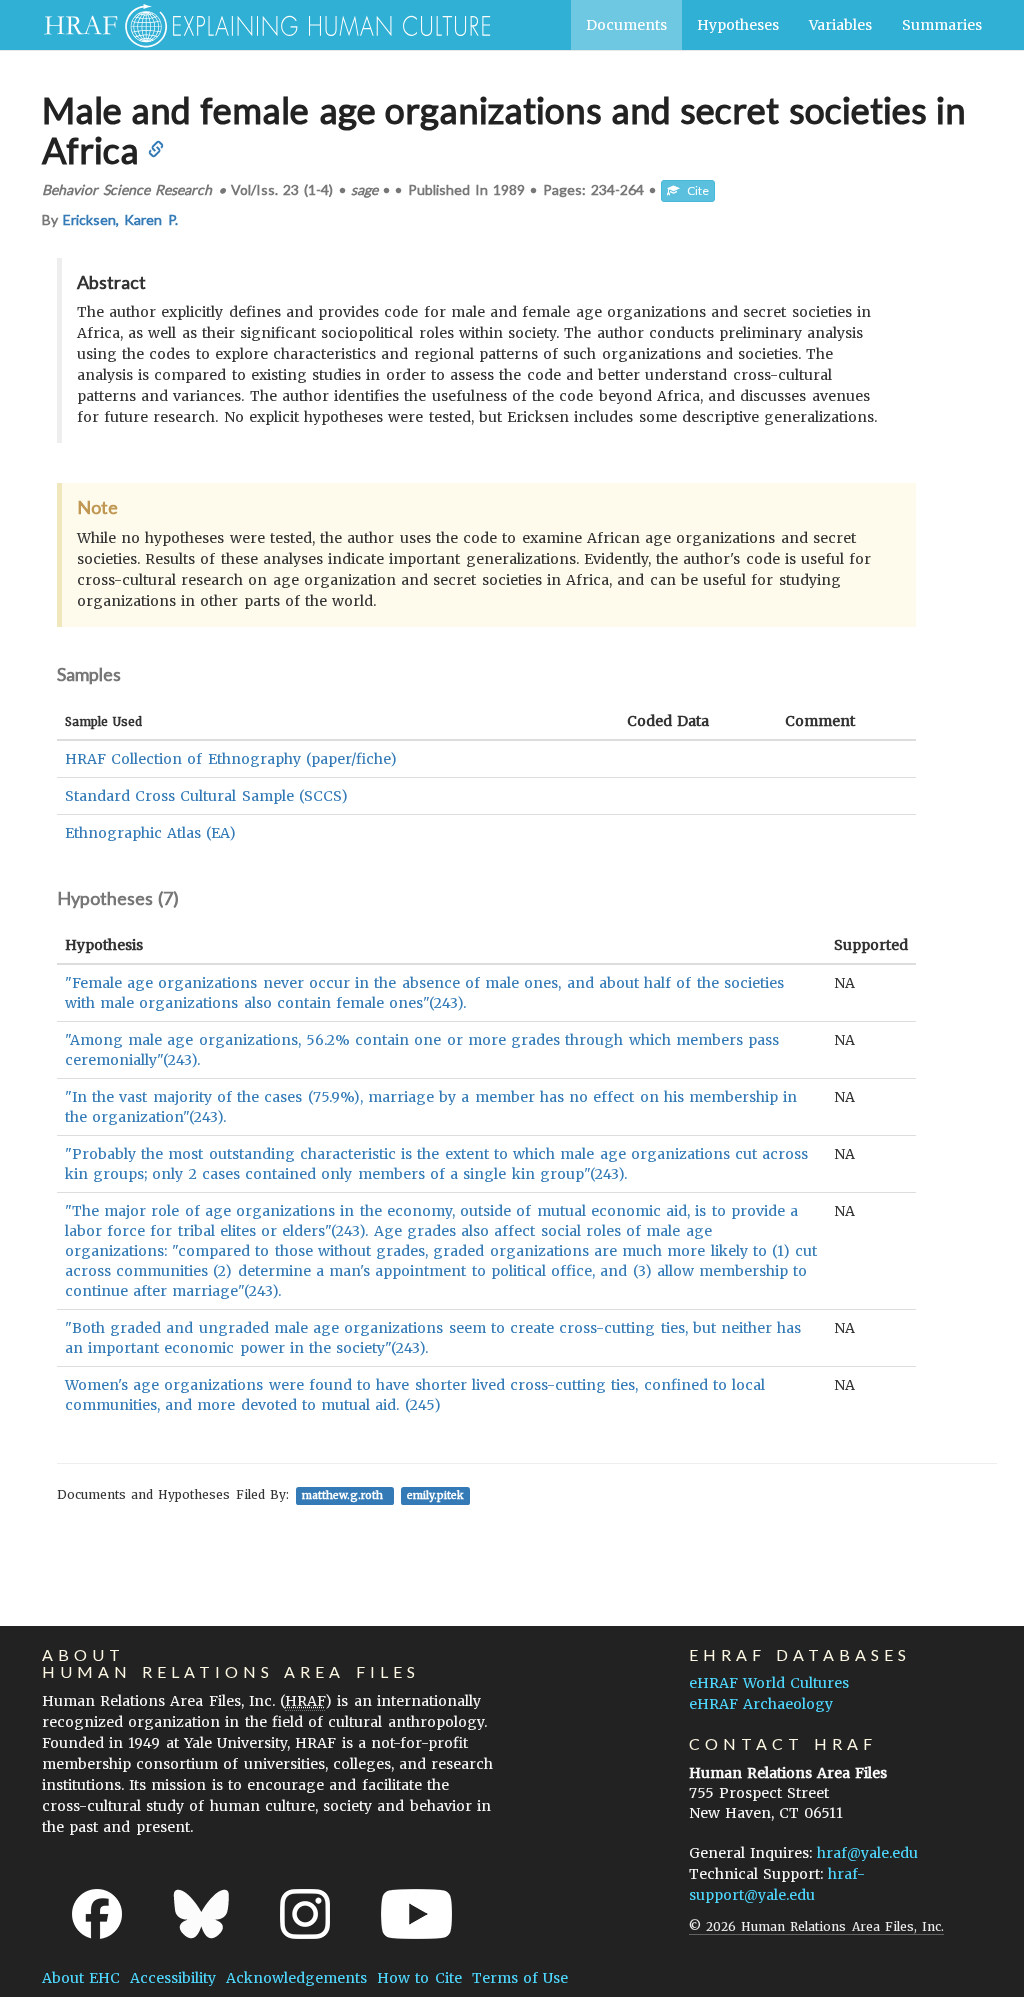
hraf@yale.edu (867, 1853)
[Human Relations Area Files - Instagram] (305, 1914)
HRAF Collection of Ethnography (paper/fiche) (231, 759)
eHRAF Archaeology (761, 1704)
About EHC (81, 1978)
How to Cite (419, 1978)
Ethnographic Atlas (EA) (150, 833)
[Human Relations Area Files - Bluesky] (201, 1914)
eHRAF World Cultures (769, 1683)
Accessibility (173, 1978)
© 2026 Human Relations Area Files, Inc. (816, 1926)
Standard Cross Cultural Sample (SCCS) (206, 796)
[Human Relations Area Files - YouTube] (416, 1914)
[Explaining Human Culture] (259, 25)
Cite (694, 190)
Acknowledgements (296, 1978)
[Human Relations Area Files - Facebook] (97, 1914)
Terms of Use (520, 1978)
